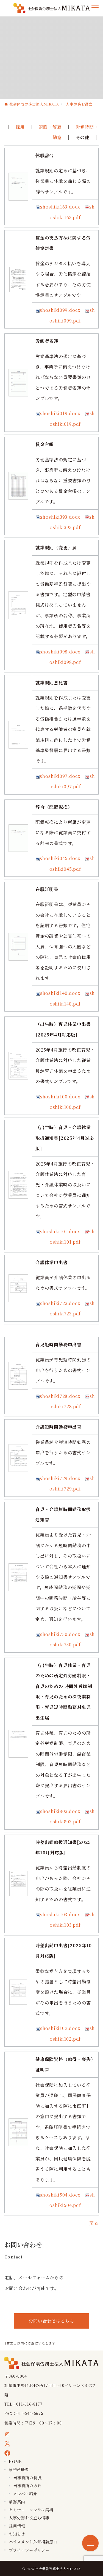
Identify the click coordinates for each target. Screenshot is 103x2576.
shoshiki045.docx (60, 858)
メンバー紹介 (25, 2494)
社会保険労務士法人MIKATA (58, 2569)
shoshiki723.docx (60, 1303)
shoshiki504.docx (60, 2195)
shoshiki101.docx (60, 1231)
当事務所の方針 (27, 2486)
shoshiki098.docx (60, 652)
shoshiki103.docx (60, 1914)
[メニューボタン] (95, 8)
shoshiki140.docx (60, 993)
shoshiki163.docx (60, 207)
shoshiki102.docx (60, 2028)
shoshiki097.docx (60, 776)
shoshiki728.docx (60, 1396)
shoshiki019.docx (60, 413)
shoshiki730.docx (60, 1634)
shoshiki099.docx (60, 310)
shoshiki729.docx (60, 1478)
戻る (94, 2223)
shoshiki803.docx (60, 1811)
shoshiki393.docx (60, 517)
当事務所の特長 (27, 2478)
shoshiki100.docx (60, 1097)
